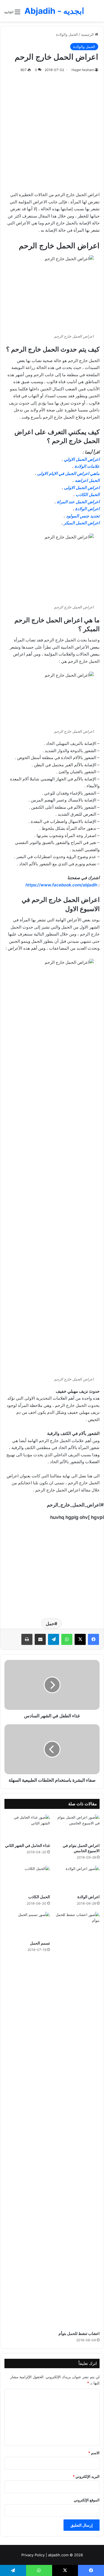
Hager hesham (83, 70)
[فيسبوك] (93, 1639)
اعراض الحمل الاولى (82, 488)
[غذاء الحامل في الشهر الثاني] (27, 1827)
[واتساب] (67, 1639)
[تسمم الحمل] (27, 1925)
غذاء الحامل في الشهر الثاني (27, 1845)
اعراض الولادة (87, 509)
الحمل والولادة (67, 34)
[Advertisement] (52, 131)
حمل (50, 1624)
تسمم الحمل (40, 1943)
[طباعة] (27, 1639)
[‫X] (80, 1639)
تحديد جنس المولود (83, 516)
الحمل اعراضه (87, 480)
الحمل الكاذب (88, 495)
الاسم (94, 2453)
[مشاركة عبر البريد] (40, 1639)
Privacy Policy (33, 2555)
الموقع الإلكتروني (87, 2500)
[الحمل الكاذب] (27, 1879)
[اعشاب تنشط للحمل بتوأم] (77, 2120)
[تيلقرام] (54, 1639)
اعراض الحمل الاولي (82, 459)
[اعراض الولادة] (77, 1879)
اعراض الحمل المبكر (82, 523)
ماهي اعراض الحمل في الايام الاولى (68, 473)
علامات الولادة (87, 466)
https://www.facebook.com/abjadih (61, 885)
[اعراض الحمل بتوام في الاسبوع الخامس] (77, 1827)
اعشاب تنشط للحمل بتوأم (79, 2333)
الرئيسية (88, 34)
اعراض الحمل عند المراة (78, 502)
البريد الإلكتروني (86, 2476)
